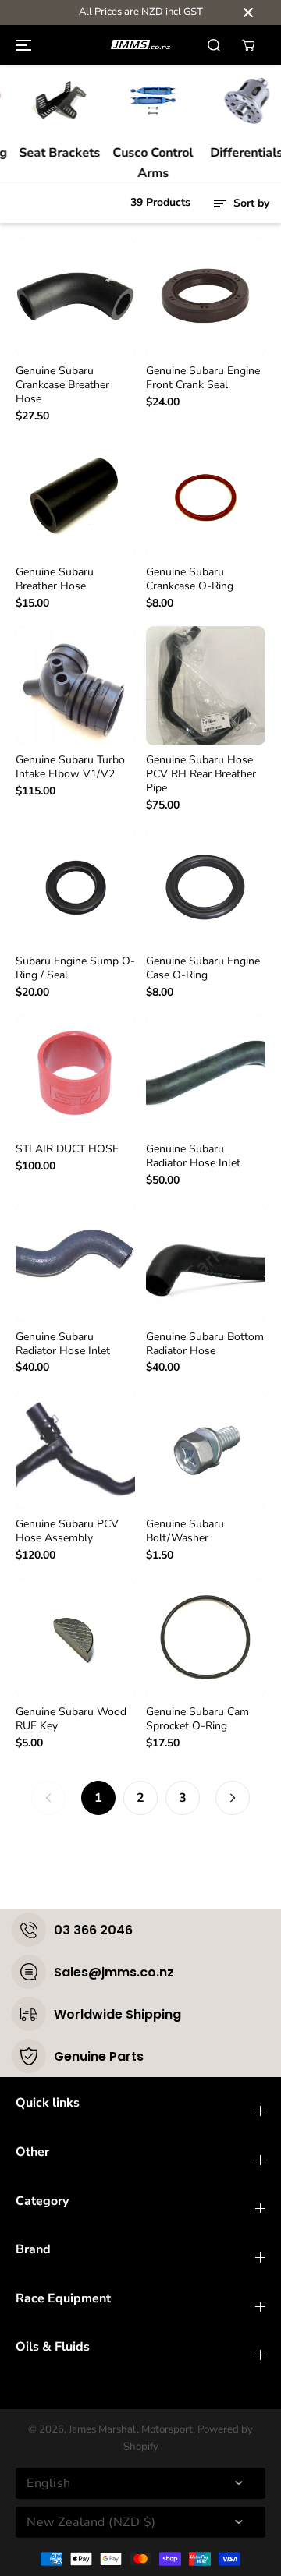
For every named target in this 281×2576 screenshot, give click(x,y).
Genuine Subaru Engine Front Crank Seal (203, 378)
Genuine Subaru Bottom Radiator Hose (205, 1344)
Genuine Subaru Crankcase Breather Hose (62, 385)
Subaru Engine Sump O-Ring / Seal (75, 968)
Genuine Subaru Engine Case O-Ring (203, 968)
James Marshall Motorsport (131, 2429)
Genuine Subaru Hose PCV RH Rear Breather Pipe (201, 774)
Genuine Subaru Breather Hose (55, 579)
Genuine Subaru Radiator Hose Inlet (193, 1156)
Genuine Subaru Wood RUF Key (71, 1719)
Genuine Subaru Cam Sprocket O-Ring (197, 1719)
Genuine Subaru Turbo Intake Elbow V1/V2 (70, 767)
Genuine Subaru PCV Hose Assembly (67, 1531)
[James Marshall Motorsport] (140, 45)
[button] (21, 45)
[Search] (214, 45)
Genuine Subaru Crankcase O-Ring (190, 579)
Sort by (250, 203)
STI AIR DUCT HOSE (67, 1149)
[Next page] (233, 1798)
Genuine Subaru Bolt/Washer (185, 1531)
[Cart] (248, 45)
